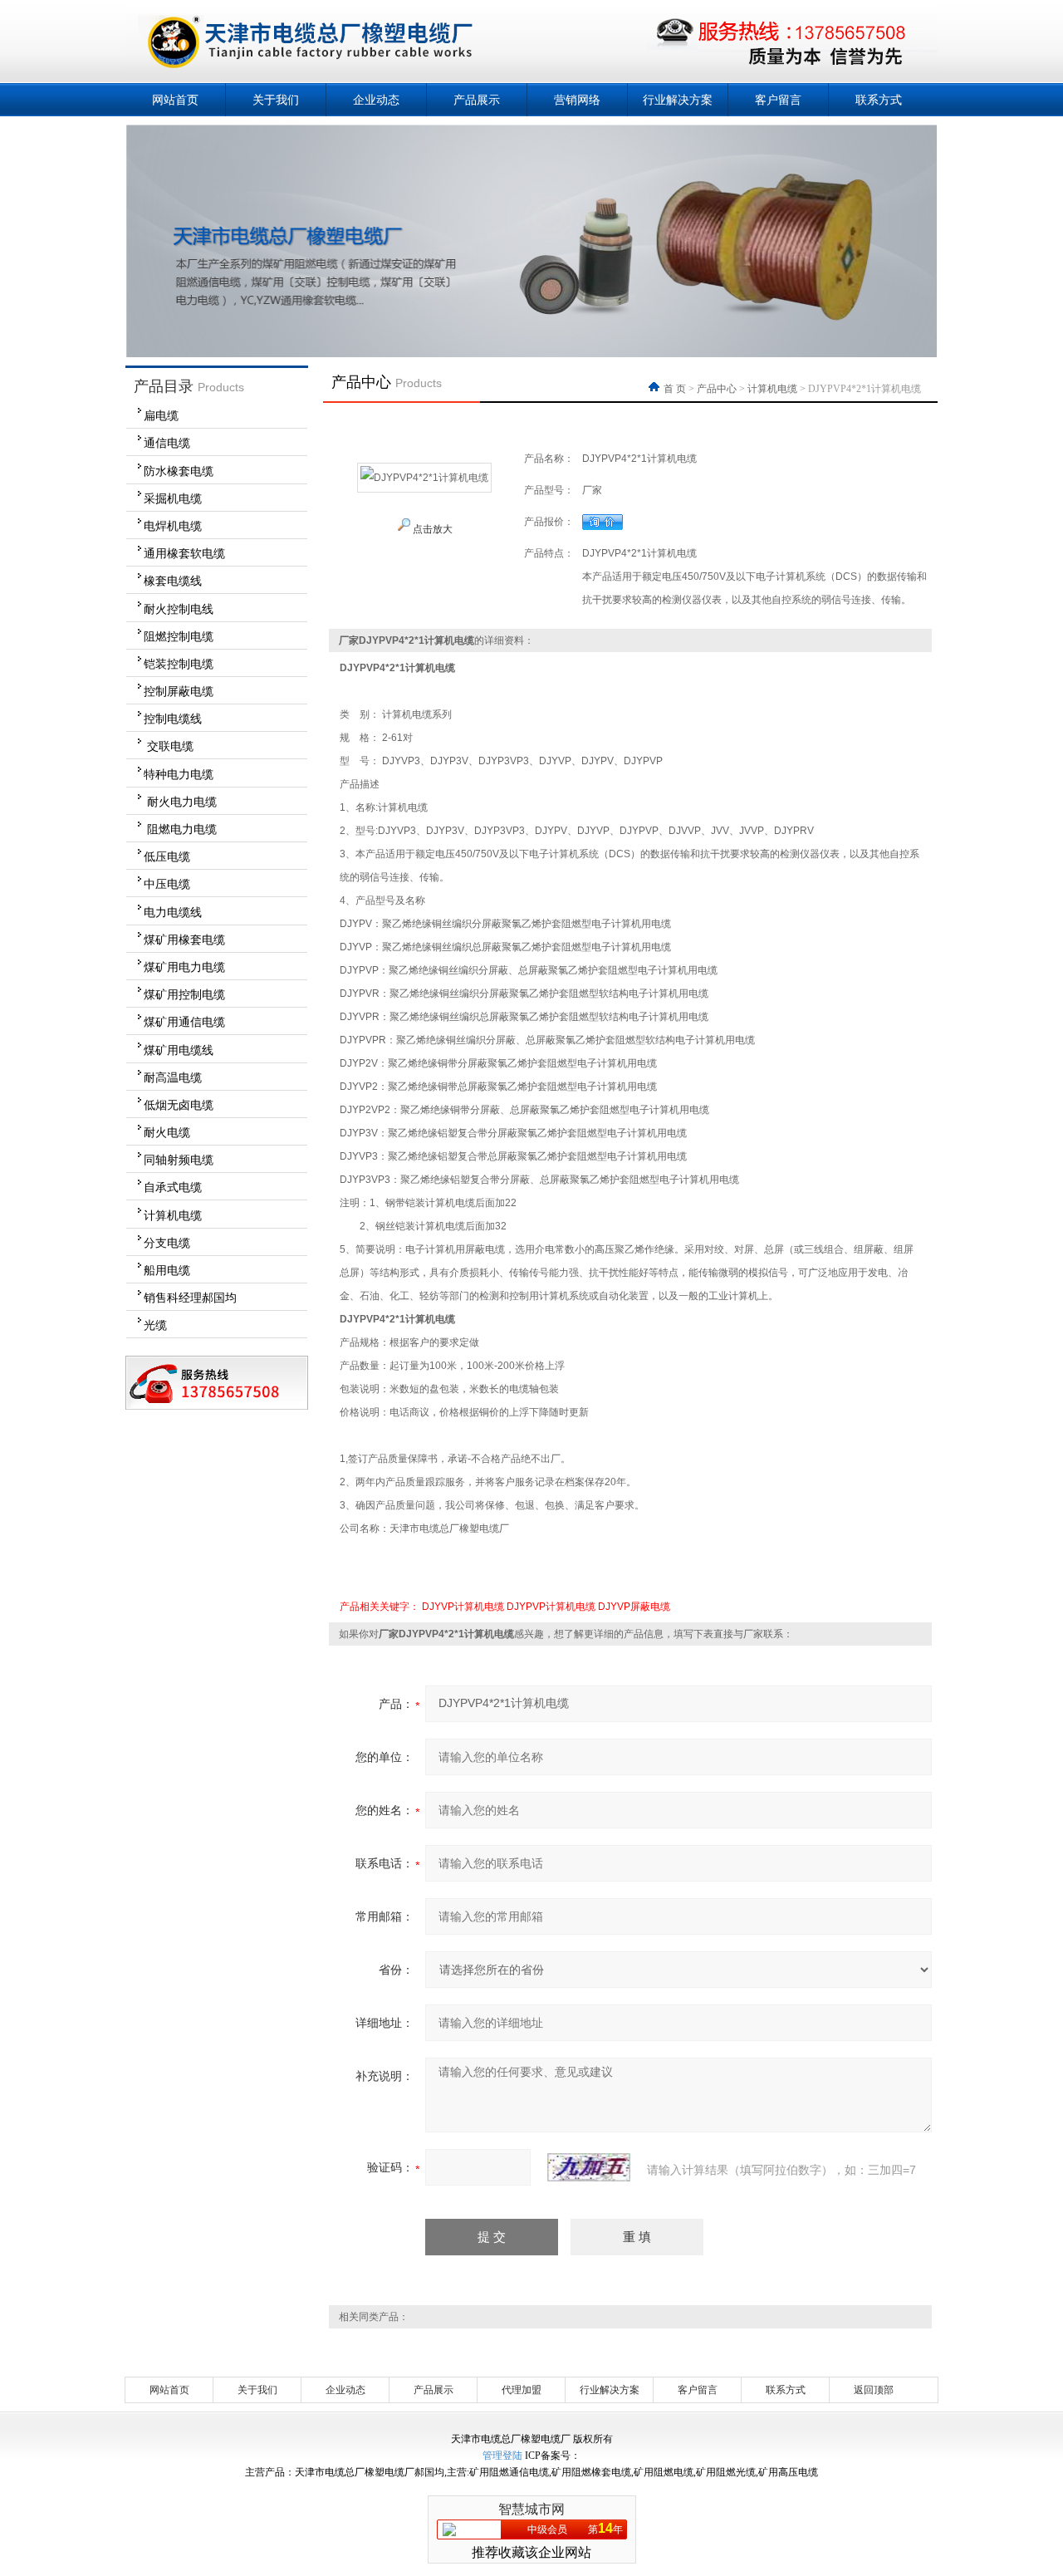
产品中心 (717, 389)
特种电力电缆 (179, 774)
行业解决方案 (678, 100)
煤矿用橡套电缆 (184, 940)
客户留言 (778, 100)
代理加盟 (522, 2390)
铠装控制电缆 (179, 664)
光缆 (155, 1325)
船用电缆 (167, 1270)
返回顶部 (874, 2390)
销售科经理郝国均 (190, 1298)
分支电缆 (167, 1243)
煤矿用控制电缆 (184, 994)
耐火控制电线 (179, 609)
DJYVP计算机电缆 (463, 1607)
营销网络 (577, 100)
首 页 (676, 389)
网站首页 (175, 100)
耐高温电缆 (173, 1077)
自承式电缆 (173, 1187)
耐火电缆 (167, 1132)
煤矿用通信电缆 (184, 1022)
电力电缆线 (173, 912)
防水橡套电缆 (179, 471)
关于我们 (276, 100)
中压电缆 (167, 884)
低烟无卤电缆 (179, 1105)
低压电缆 (167, 856)
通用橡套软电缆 (184, 553)
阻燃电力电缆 (180, 829)
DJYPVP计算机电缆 (551, 1607)
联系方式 (879, 100)
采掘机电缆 (173, 498)
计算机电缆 (173, 1215)
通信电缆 (167, 443)
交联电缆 (169, 746)
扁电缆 (161, 415)
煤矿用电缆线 (179, 1050)
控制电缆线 (173, 719)
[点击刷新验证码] (589, 2167)
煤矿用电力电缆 (184, 967)
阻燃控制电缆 (179, 636)
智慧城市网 (531, 2509)
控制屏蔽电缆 (179, 691)
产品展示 (477, 100)
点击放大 (431, 529)
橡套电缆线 (173, 581)
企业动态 (376, 100)
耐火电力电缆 (180, 802)
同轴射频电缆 (179, 1160)
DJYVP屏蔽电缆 (634, 1607)
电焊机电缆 (173, 526)
